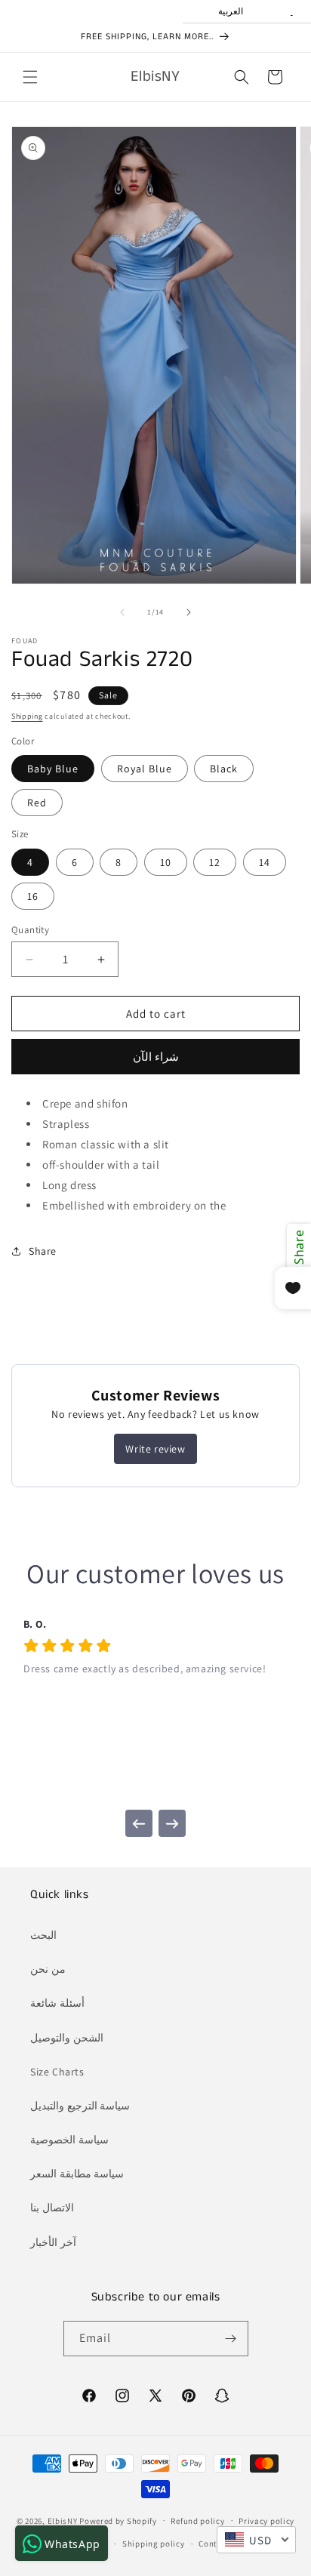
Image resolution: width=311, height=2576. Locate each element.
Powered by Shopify (118, 2520)
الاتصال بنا (52, 2208)
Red (37, 803)
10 (166, 862)
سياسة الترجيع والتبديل (80, 2106)
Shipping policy (154, 2544)
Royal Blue (145, 769)
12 (215, 862)
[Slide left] (122, 612)
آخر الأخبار (53, 2242)
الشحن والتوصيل (67, 2038)
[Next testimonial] (172, 1823)
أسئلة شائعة (57, 2003)
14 (265, 862)
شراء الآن (156, 1057)
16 (33, 896)
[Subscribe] (231, 2339)
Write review (155, 1449)
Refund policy (197, 2521)
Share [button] (43, 1251)
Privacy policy (266, 2521)
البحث (43, 1935)
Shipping (27, 716)
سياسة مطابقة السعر (77, 2174)
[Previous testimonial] (139, 1823)
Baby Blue (53, 769)
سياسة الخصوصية (69, 2140)
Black (224, 769)
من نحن (48, 1969)
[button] (30, 77)
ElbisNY (63, 2520)
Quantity (30, 930)
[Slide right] (189, 612)
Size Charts (57, 2072)
